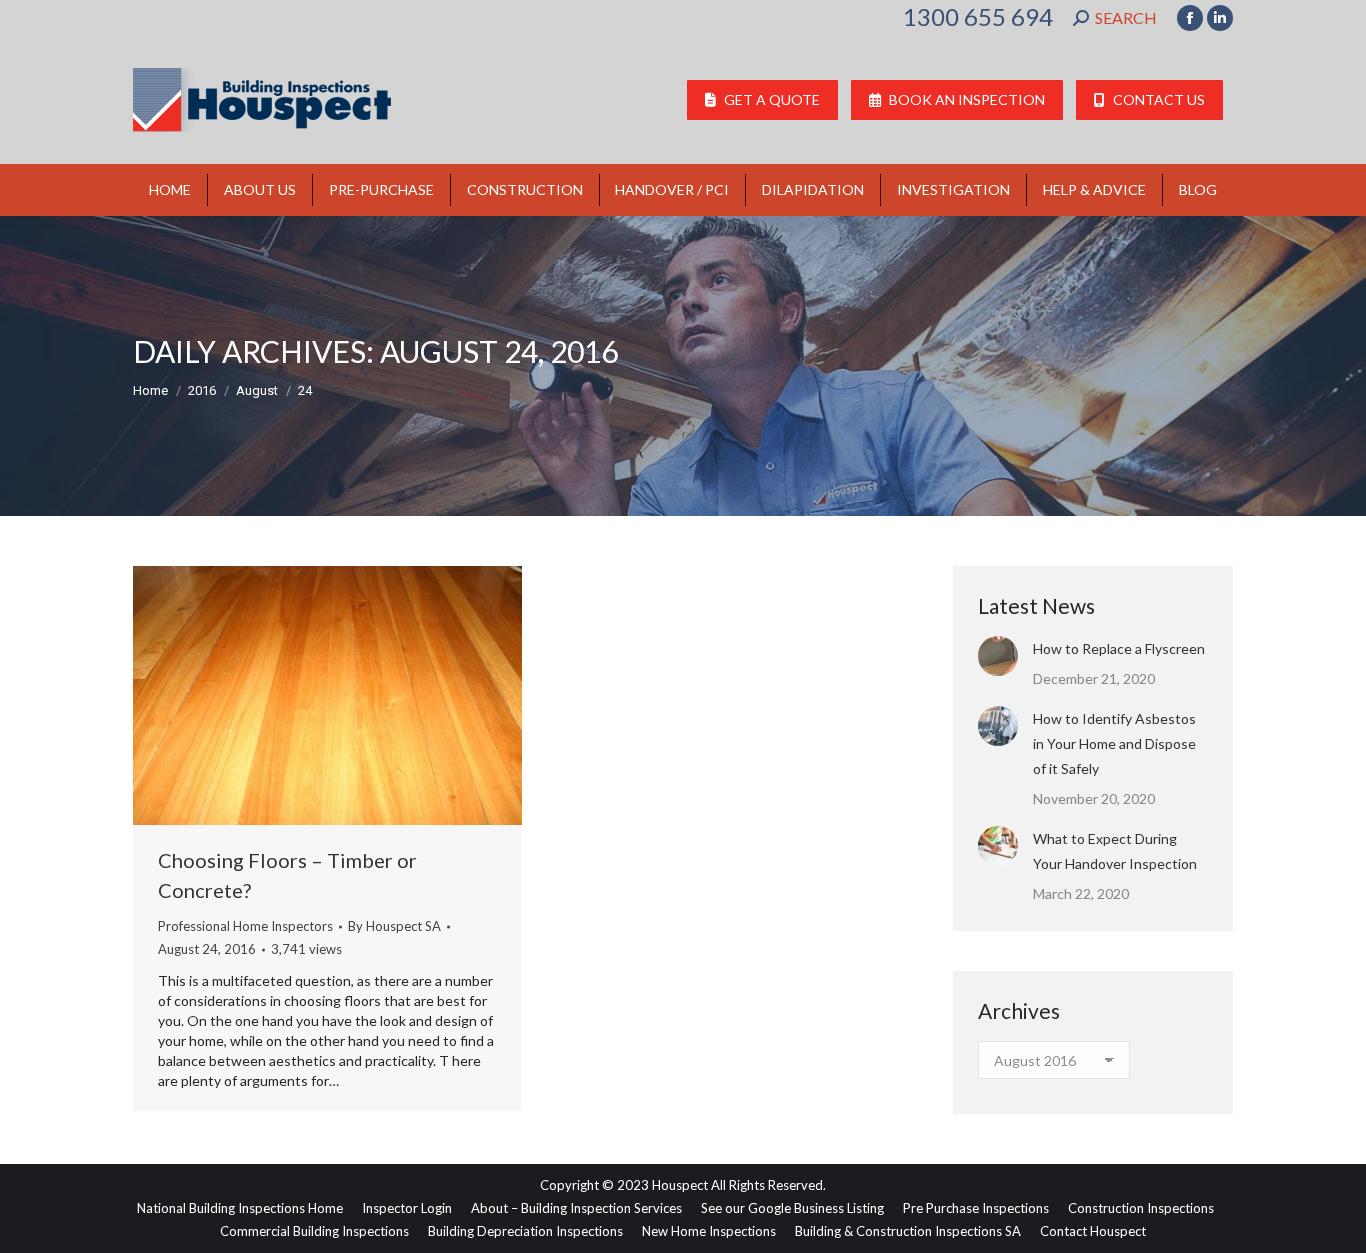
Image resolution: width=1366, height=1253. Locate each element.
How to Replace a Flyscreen (1119, 648)
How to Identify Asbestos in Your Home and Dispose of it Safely (1114, 743)
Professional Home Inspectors (245, 926)
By (394, 926)
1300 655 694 (978, 17)
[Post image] (998, 656)
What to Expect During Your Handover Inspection (1115, 851)
